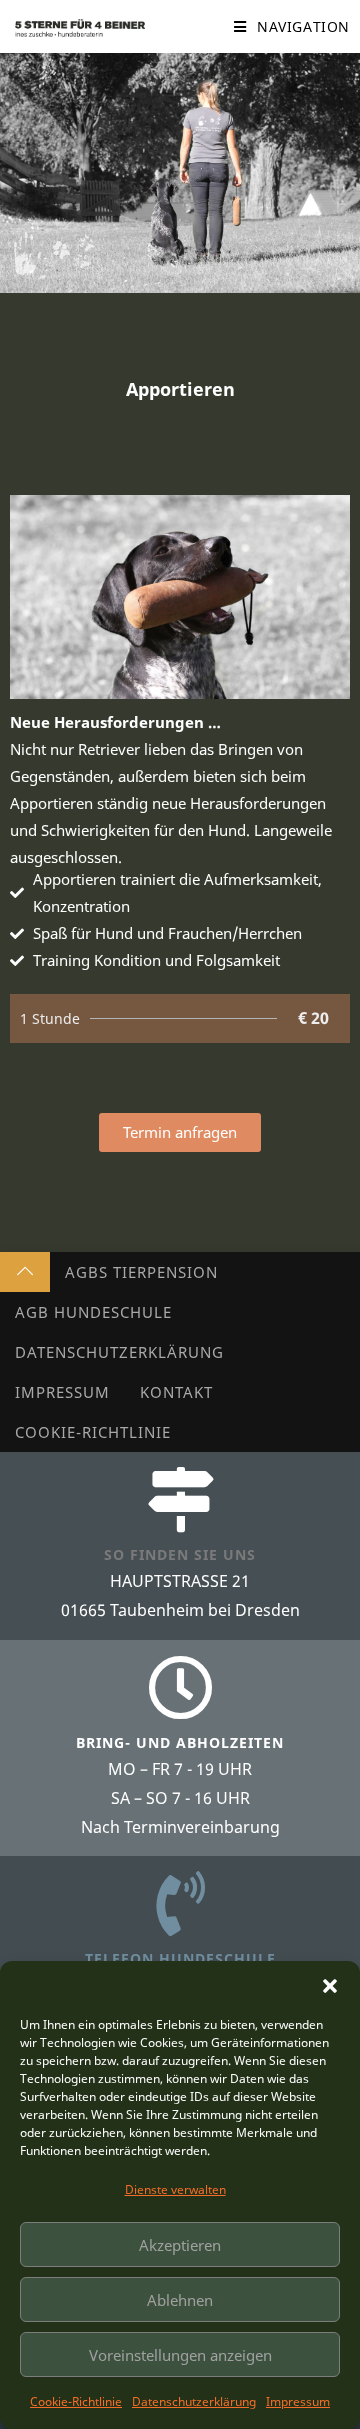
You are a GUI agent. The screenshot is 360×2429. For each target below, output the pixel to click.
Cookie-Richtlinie (76, 2401)
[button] (330, 1986)
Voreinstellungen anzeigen (180, 2355)
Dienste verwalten (175, 2189)
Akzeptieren (180, 2245)
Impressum (298, 2401)
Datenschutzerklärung (194, 2401)
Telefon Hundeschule (180, 1958)
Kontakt (176, 1392)
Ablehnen (180, 2300)
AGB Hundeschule (93, 1312)
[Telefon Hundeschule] (180, 1903)
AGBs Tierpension (141, 1272)
